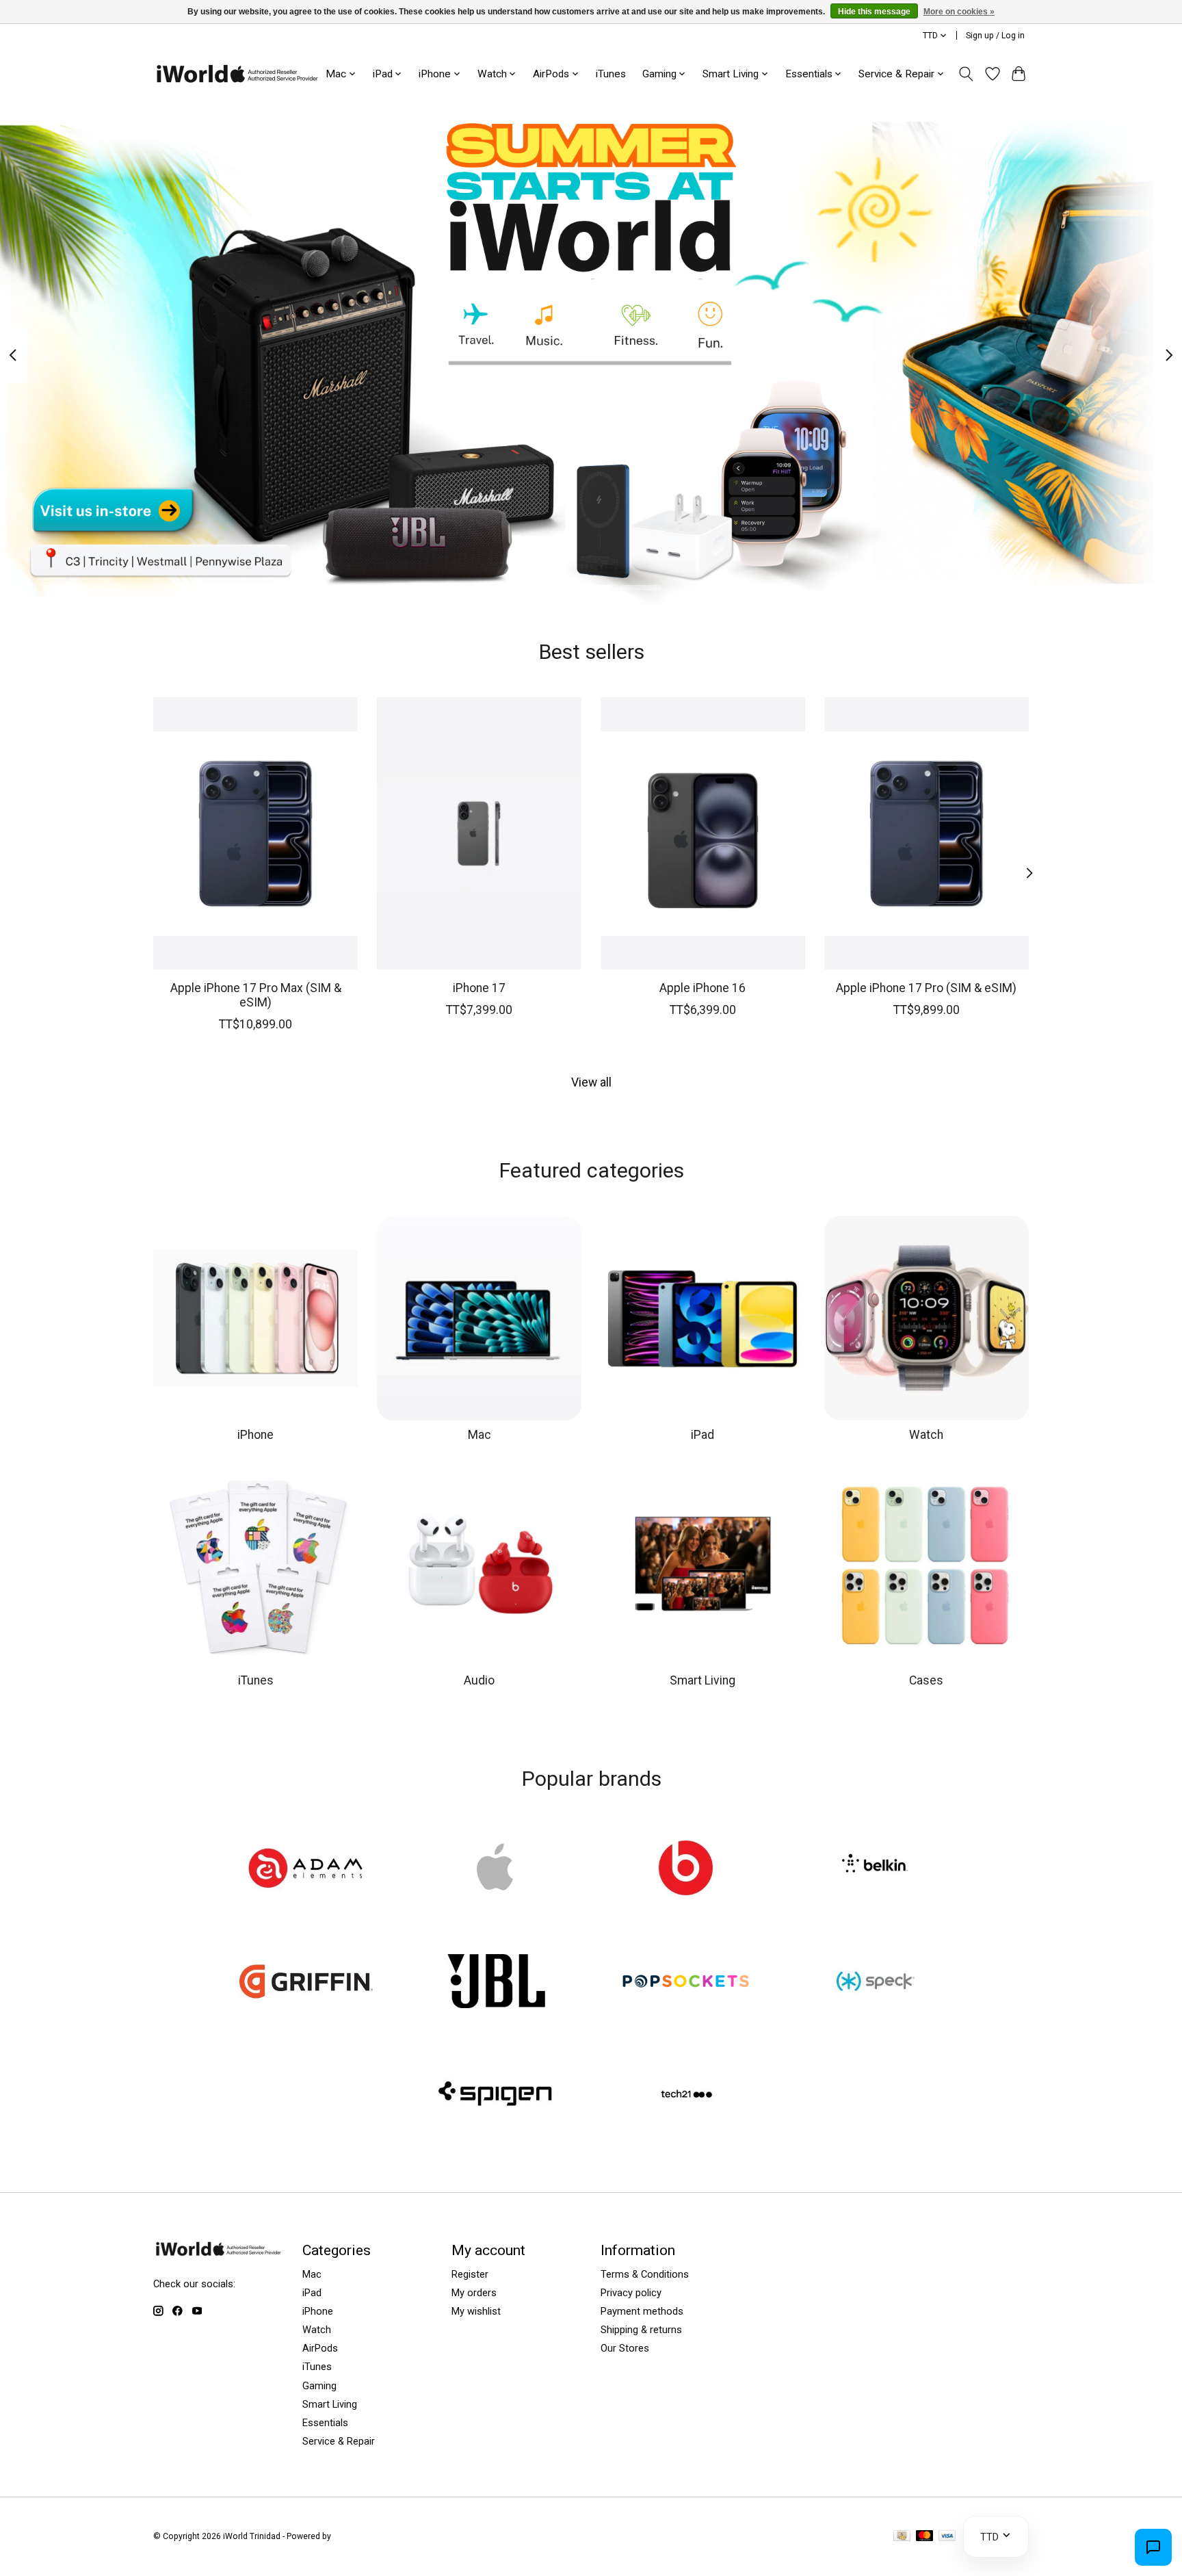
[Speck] (876, 1983)
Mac (480, 1435)
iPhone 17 (479, 987)
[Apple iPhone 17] (479, 833)
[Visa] (947, 2537)
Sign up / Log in (995, 36)
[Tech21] (686, 2096)
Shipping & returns (641, 2330)
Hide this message (874, 12)
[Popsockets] (686, 1983)
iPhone (255, 1435)
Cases (926, 1680)
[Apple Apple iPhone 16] (703, 833)
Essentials (325, 2423)
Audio (479, 1680)
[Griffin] (306, 1983)
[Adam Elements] (306, 1869)
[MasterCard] (925, 2537)
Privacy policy (631, 2293)
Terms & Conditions (645, 2274)
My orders (474, 2293)
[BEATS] (686, 1869)
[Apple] (496, 1869)
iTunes (611, 74)
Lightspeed (354, 2536)
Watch (926, 1435)
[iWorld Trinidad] (237, 74)
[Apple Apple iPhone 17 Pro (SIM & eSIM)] (927, 833)
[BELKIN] (876, 1869)
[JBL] (496, 1983)
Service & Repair (339, 2441)
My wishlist (476, 2311)
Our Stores (625, 2348)
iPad (702, 1435)
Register (470, 2274)
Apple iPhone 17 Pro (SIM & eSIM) (926, 987)
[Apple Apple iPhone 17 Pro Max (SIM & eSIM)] (255, 833)
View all (591, 1082)
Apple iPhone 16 (702, 987)
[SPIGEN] (496, 2096)
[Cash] (902, 2537)
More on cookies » (959, 12)
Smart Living (702, 1680)
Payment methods (642, 2311)
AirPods (320, 2348)
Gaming (319, 2386)
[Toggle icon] (966, 74)
